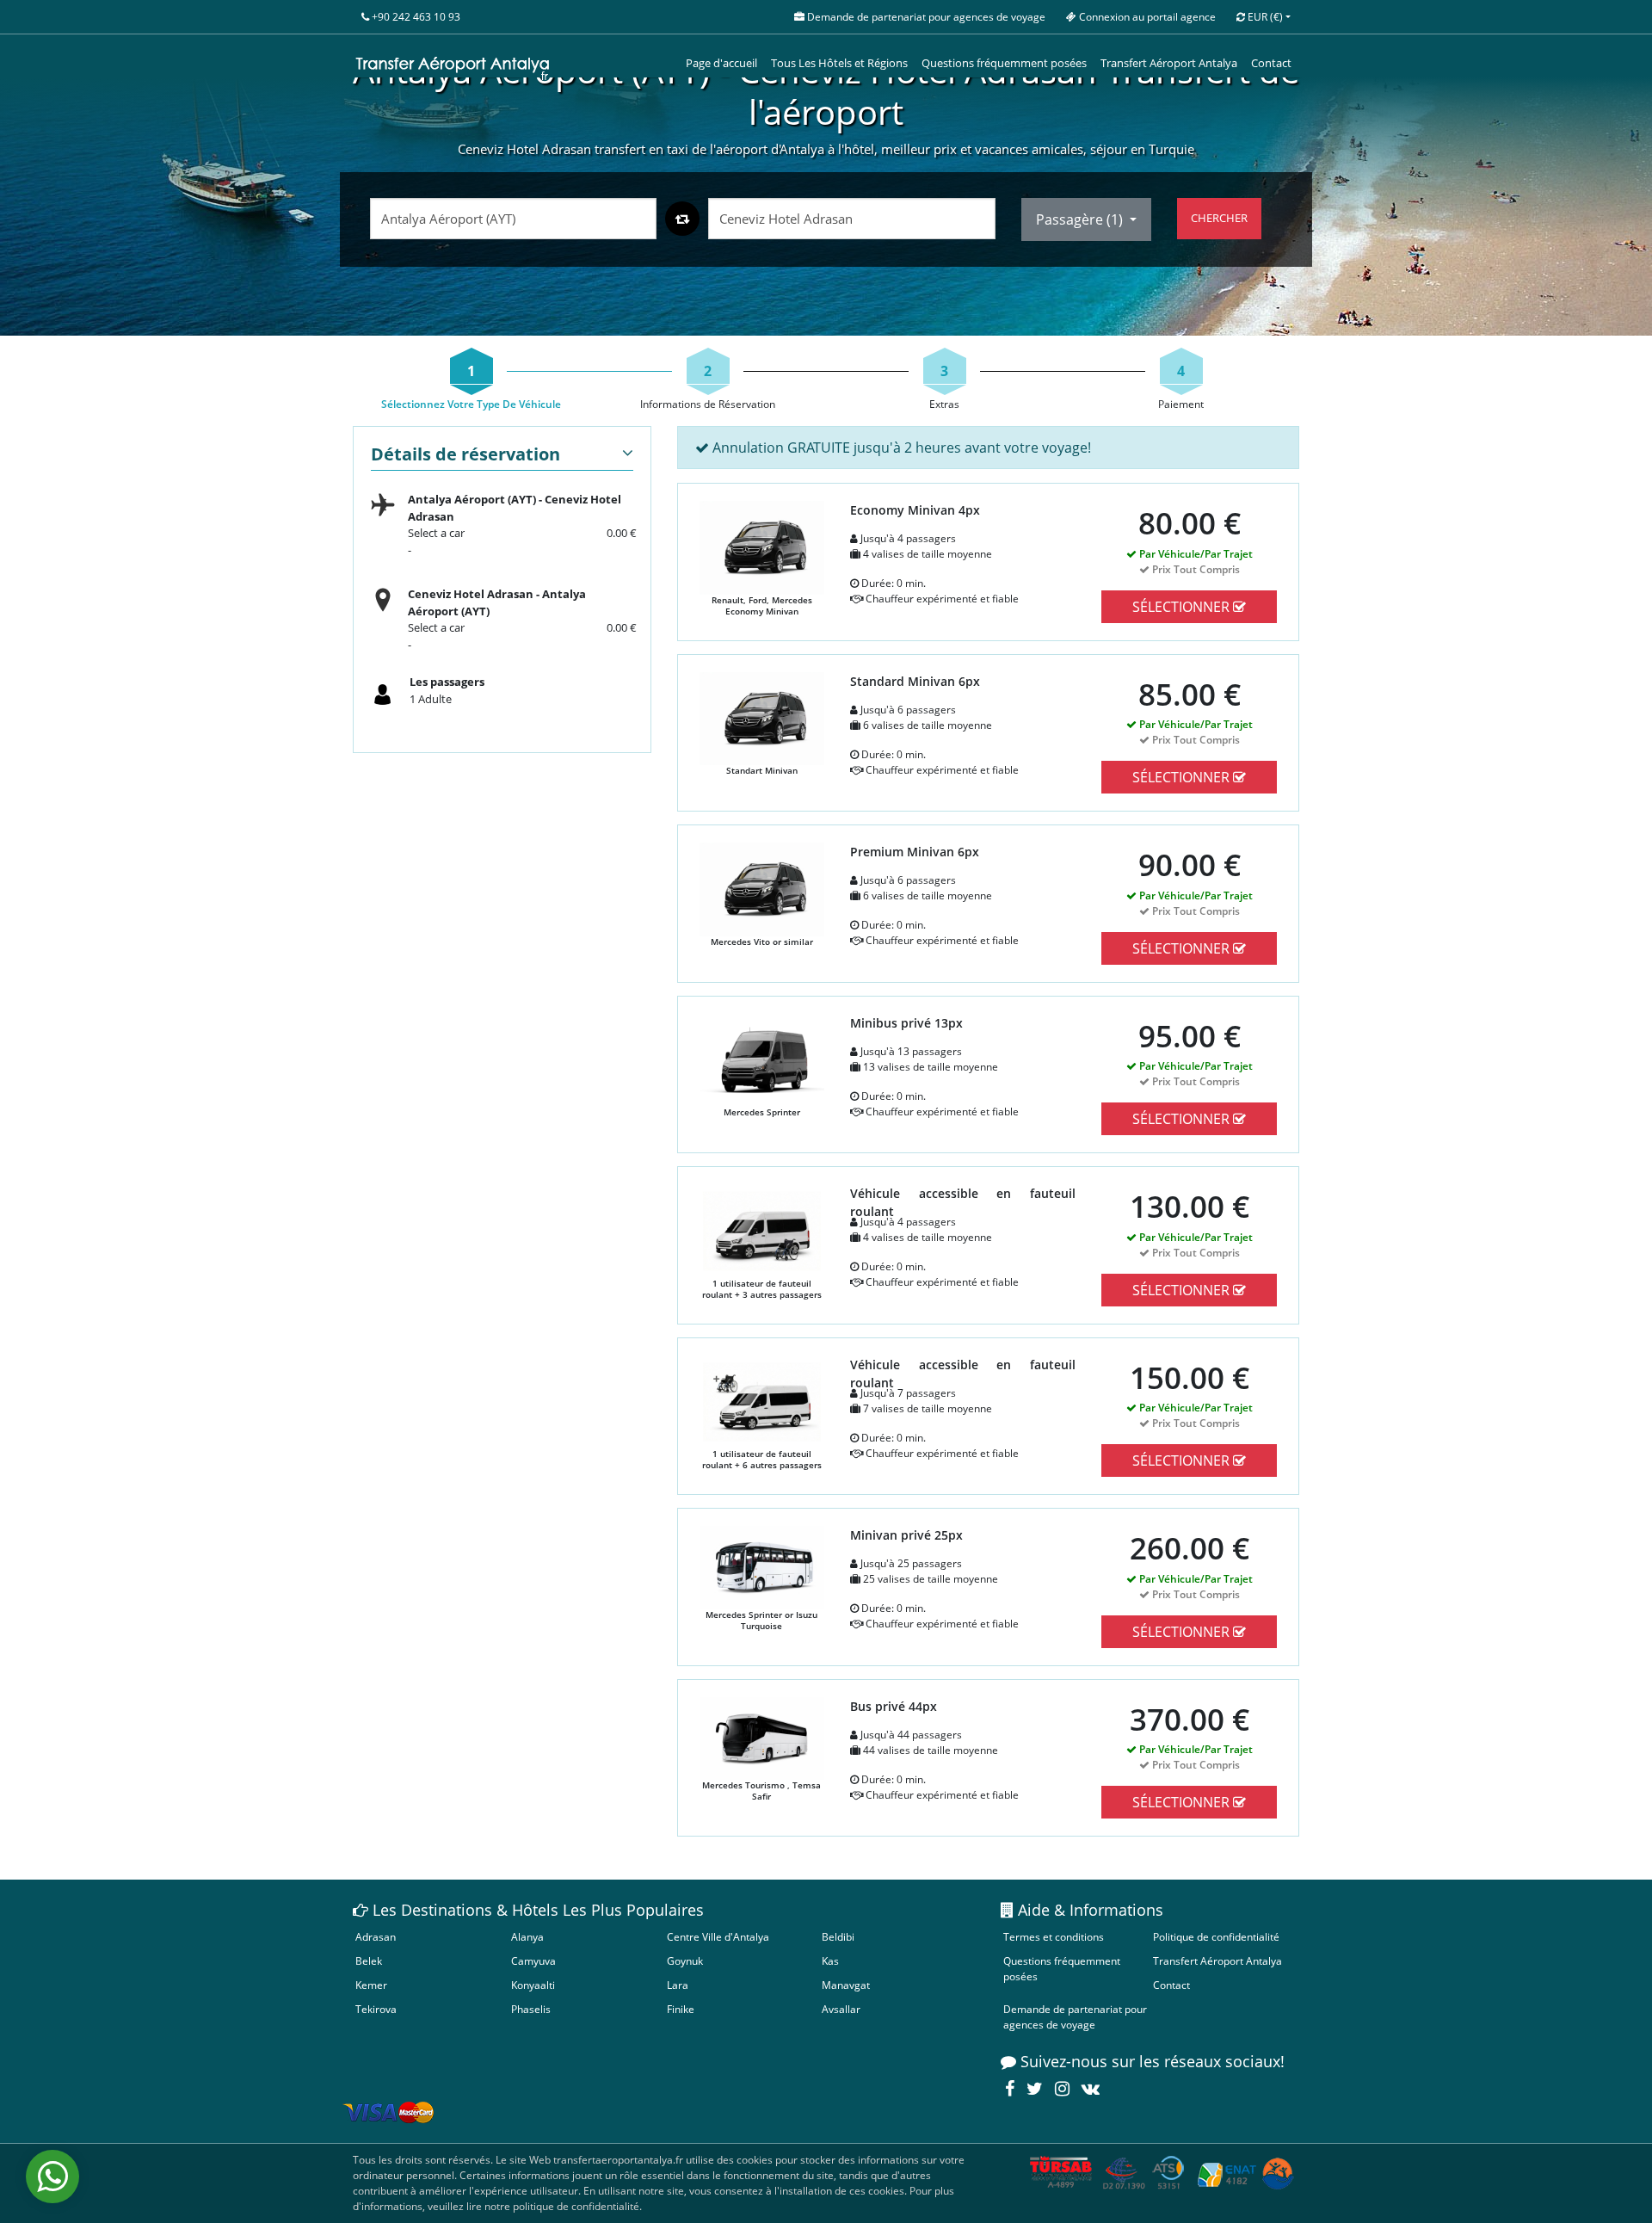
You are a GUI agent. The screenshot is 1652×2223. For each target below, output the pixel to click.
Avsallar (841, 2009)
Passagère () (1081, 219)
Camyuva (533, 1961)
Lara (678, 1985)
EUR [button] (1264, 17)
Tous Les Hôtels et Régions (839, 63)
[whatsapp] (52, 2177)
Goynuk (685, 1961)
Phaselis (531, 2009)
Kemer (371, 1985)
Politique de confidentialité (1216, 1937)
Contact (1271, 63)
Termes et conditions (1054, 1937)
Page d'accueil (721, 63)
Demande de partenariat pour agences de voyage (1075, 2017)
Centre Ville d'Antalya (718, 1937)
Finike (681, 2009)
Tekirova (376, 2009)
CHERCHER (1219, 218)
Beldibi (838, 1937)
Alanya (527, 1937)
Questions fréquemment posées (1004, 63)
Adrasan (376, 1937)
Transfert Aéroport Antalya (1169, 63)
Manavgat (846, 1985)
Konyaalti (533, 1985)
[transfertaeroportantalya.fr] (453, 64)
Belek (369, 1961)
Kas (830, 1961)
